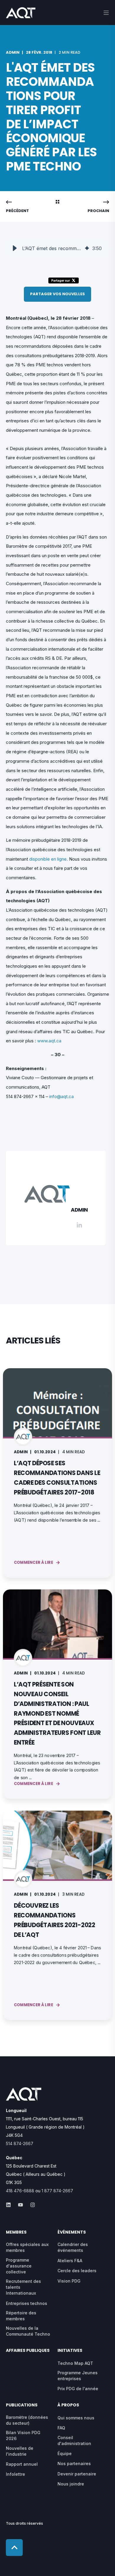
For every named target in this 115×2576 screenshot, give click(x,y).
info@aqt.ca (61, 1096)
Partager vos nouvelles (57, 294)
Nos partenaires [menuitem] (74, 2463)
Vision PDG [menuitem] (69, 2281)
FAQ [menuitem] (61, 2428)
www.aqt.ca (49, 1041)
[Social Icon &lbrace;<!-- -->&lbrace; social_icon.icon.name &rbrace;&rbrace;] (10, 2205)
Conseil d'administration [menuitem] (74, 2440)
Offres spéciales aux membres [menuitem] (27, 2247)
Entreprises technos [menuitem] (27, 2303)
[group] (57, 248)
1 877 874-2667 (57, 2191)
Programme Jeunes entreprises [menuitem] (78, 2376)
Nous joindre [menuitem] (71, 2484)
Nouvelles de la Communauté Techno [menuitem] (28, 2331)
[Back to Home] (21, 14)
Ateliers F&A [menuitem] (70, 2261)
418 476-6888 (20, 2191)
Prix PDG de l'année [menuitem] (78, 2389)
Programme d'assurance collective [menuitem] (19, 2266)
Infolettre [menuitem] (15, 2474)
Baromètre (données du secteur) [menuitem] (27, 2420)
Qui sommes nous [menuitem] (76, 2418)
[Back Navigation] (57, 202)
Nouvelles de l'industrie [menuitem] (20, 2451)
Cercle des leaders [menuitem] (77, 2271)
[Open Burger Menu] (106, 13)
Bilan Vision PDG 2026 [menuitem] (23, 2435)
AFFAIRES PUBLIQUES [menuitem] (28, 2351)
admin (13, 52)
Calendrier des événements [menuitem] (73, 2247)
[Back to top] (14, 2548)
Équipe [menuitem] (65, 2453)
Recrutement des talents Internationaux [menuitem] (23, 2287)
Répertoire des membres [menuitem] (21, 2316)
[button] (15, 248)
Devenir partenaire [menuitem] (77, 2474)
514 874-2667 (20, 2143)
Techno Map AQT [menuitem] (75, 2363)
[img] (87, 248)
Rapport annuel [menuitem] (22, 2464)
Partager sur (61, 280)
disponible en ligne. (49, 859)
